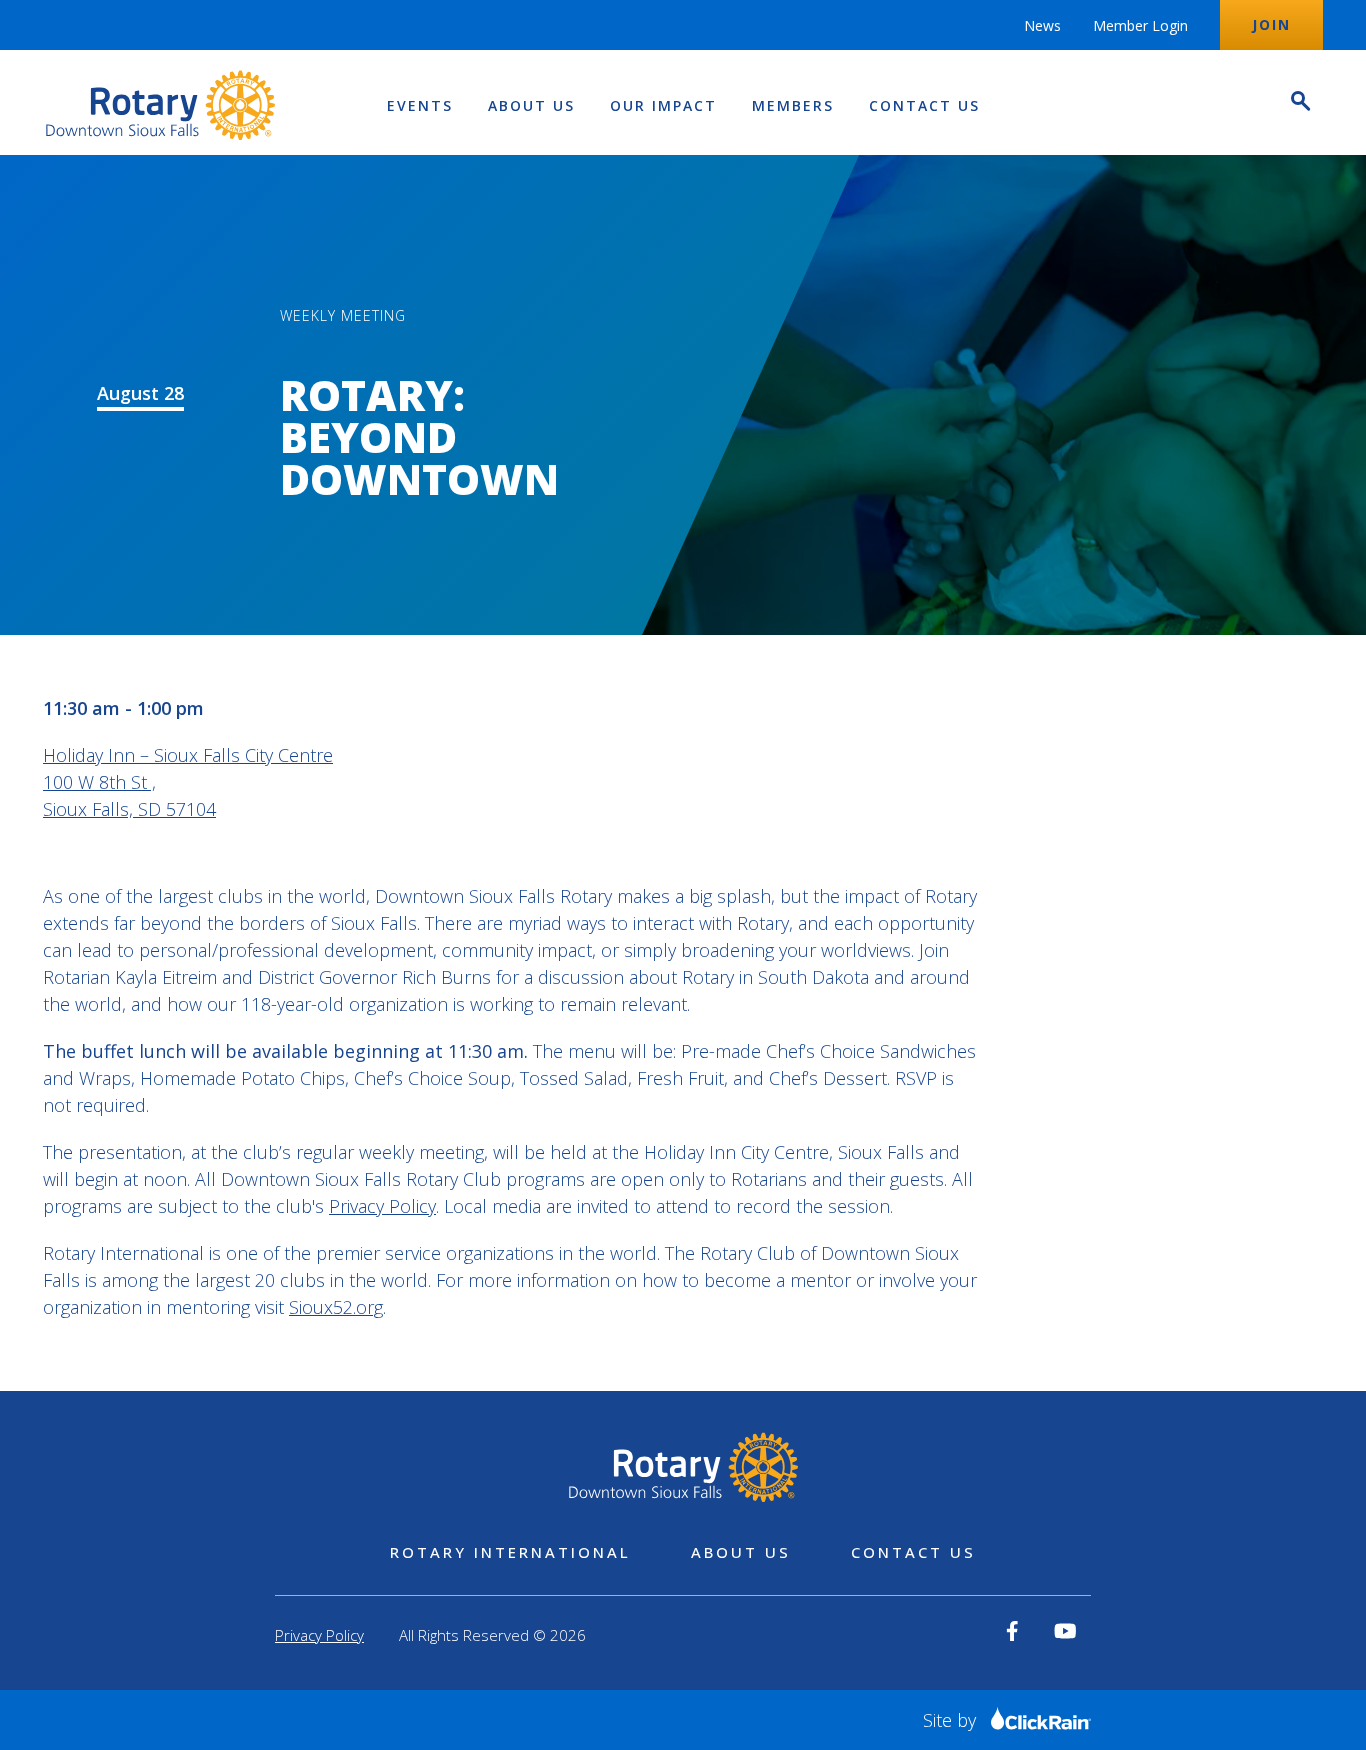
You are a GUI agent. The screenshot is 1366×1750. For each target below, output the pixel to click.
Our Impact (663, 105)
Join (1271, 24)
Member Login (1140, 25)
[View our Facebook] (1012, 1631)
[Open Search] (1299, 103)
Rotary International (510, 1552)
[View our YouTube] (1065, 1631)
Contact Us (924, 105)
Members (793, 105)
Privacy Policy (382, 1206)
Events (420, 105)
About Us (531, 105)
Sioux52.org (336, 1307)
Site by (952, 1720)
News (1042, 25)
